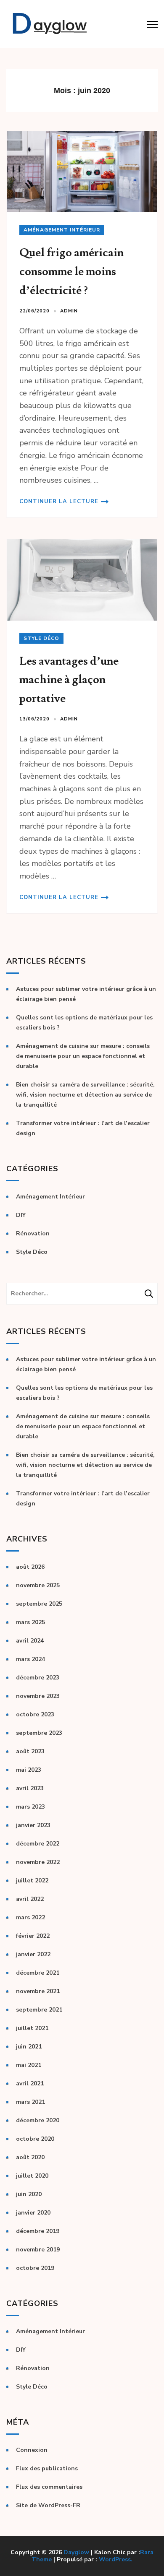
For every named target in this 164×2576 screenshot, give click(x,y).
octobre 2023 (35, 1714)
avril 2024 (30, 1641)
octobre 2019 (35, 2268)
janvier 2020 (33, 2213)
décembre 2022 (38, 1844)
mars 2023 (30, 1807)
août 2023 (30, 1751)
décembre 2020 (38, 2120)
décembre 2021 (38, 1973)
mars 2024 (30, 1659)
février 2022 (33, 1936)
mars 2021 (30, 2102)
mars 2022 (30, 1917)
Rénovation (33, 1233)
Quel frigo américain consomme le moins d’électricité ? (71, 271)
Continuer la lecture (59, 502)
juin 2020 (29, 2194)
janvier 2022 (33, 1954)
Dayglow (76, 2552)
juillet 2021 (32, 2028)
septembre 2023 (39, 1733)
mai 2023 (29, 1770)
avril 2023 (30, 1788)
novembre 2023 (38, 1696)
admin (69, 311)
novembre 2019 (38, 2250)
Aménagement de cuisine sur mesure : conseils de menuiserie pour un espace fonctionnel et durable (83, 1056)
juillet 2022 (32, 1881)
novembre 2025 (38, 1585)
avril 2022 (30, 1899)
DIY (21, 1215)
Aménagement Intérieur (62, 230)
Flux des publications (47, 2468)
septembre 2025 (39, 1604)
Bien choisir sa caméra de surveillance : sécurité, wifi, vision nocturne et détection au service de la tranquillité (85, 1095)
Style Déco (41, 638)
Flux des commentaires (49, 2487)
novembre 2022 (38, 1862)
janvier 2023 (33, 1825)
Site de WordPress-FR (48, 2505)
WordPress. (116, 2559)
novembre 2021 (38, 1991)
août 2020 (30, 2157)
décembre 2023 (38, 1678)
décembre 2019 (38, 2231)
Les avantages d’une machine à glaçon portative (69, 680)
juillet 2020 (32, 2176)
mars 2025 (30, 1622)
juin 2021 (29, 2047)
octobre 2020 (35, 2139)
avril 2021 (30, 2083)
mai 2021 (29, 2065)
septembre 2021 (39, 2010)
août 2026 (30, 1567)
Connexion (32, 2450)
